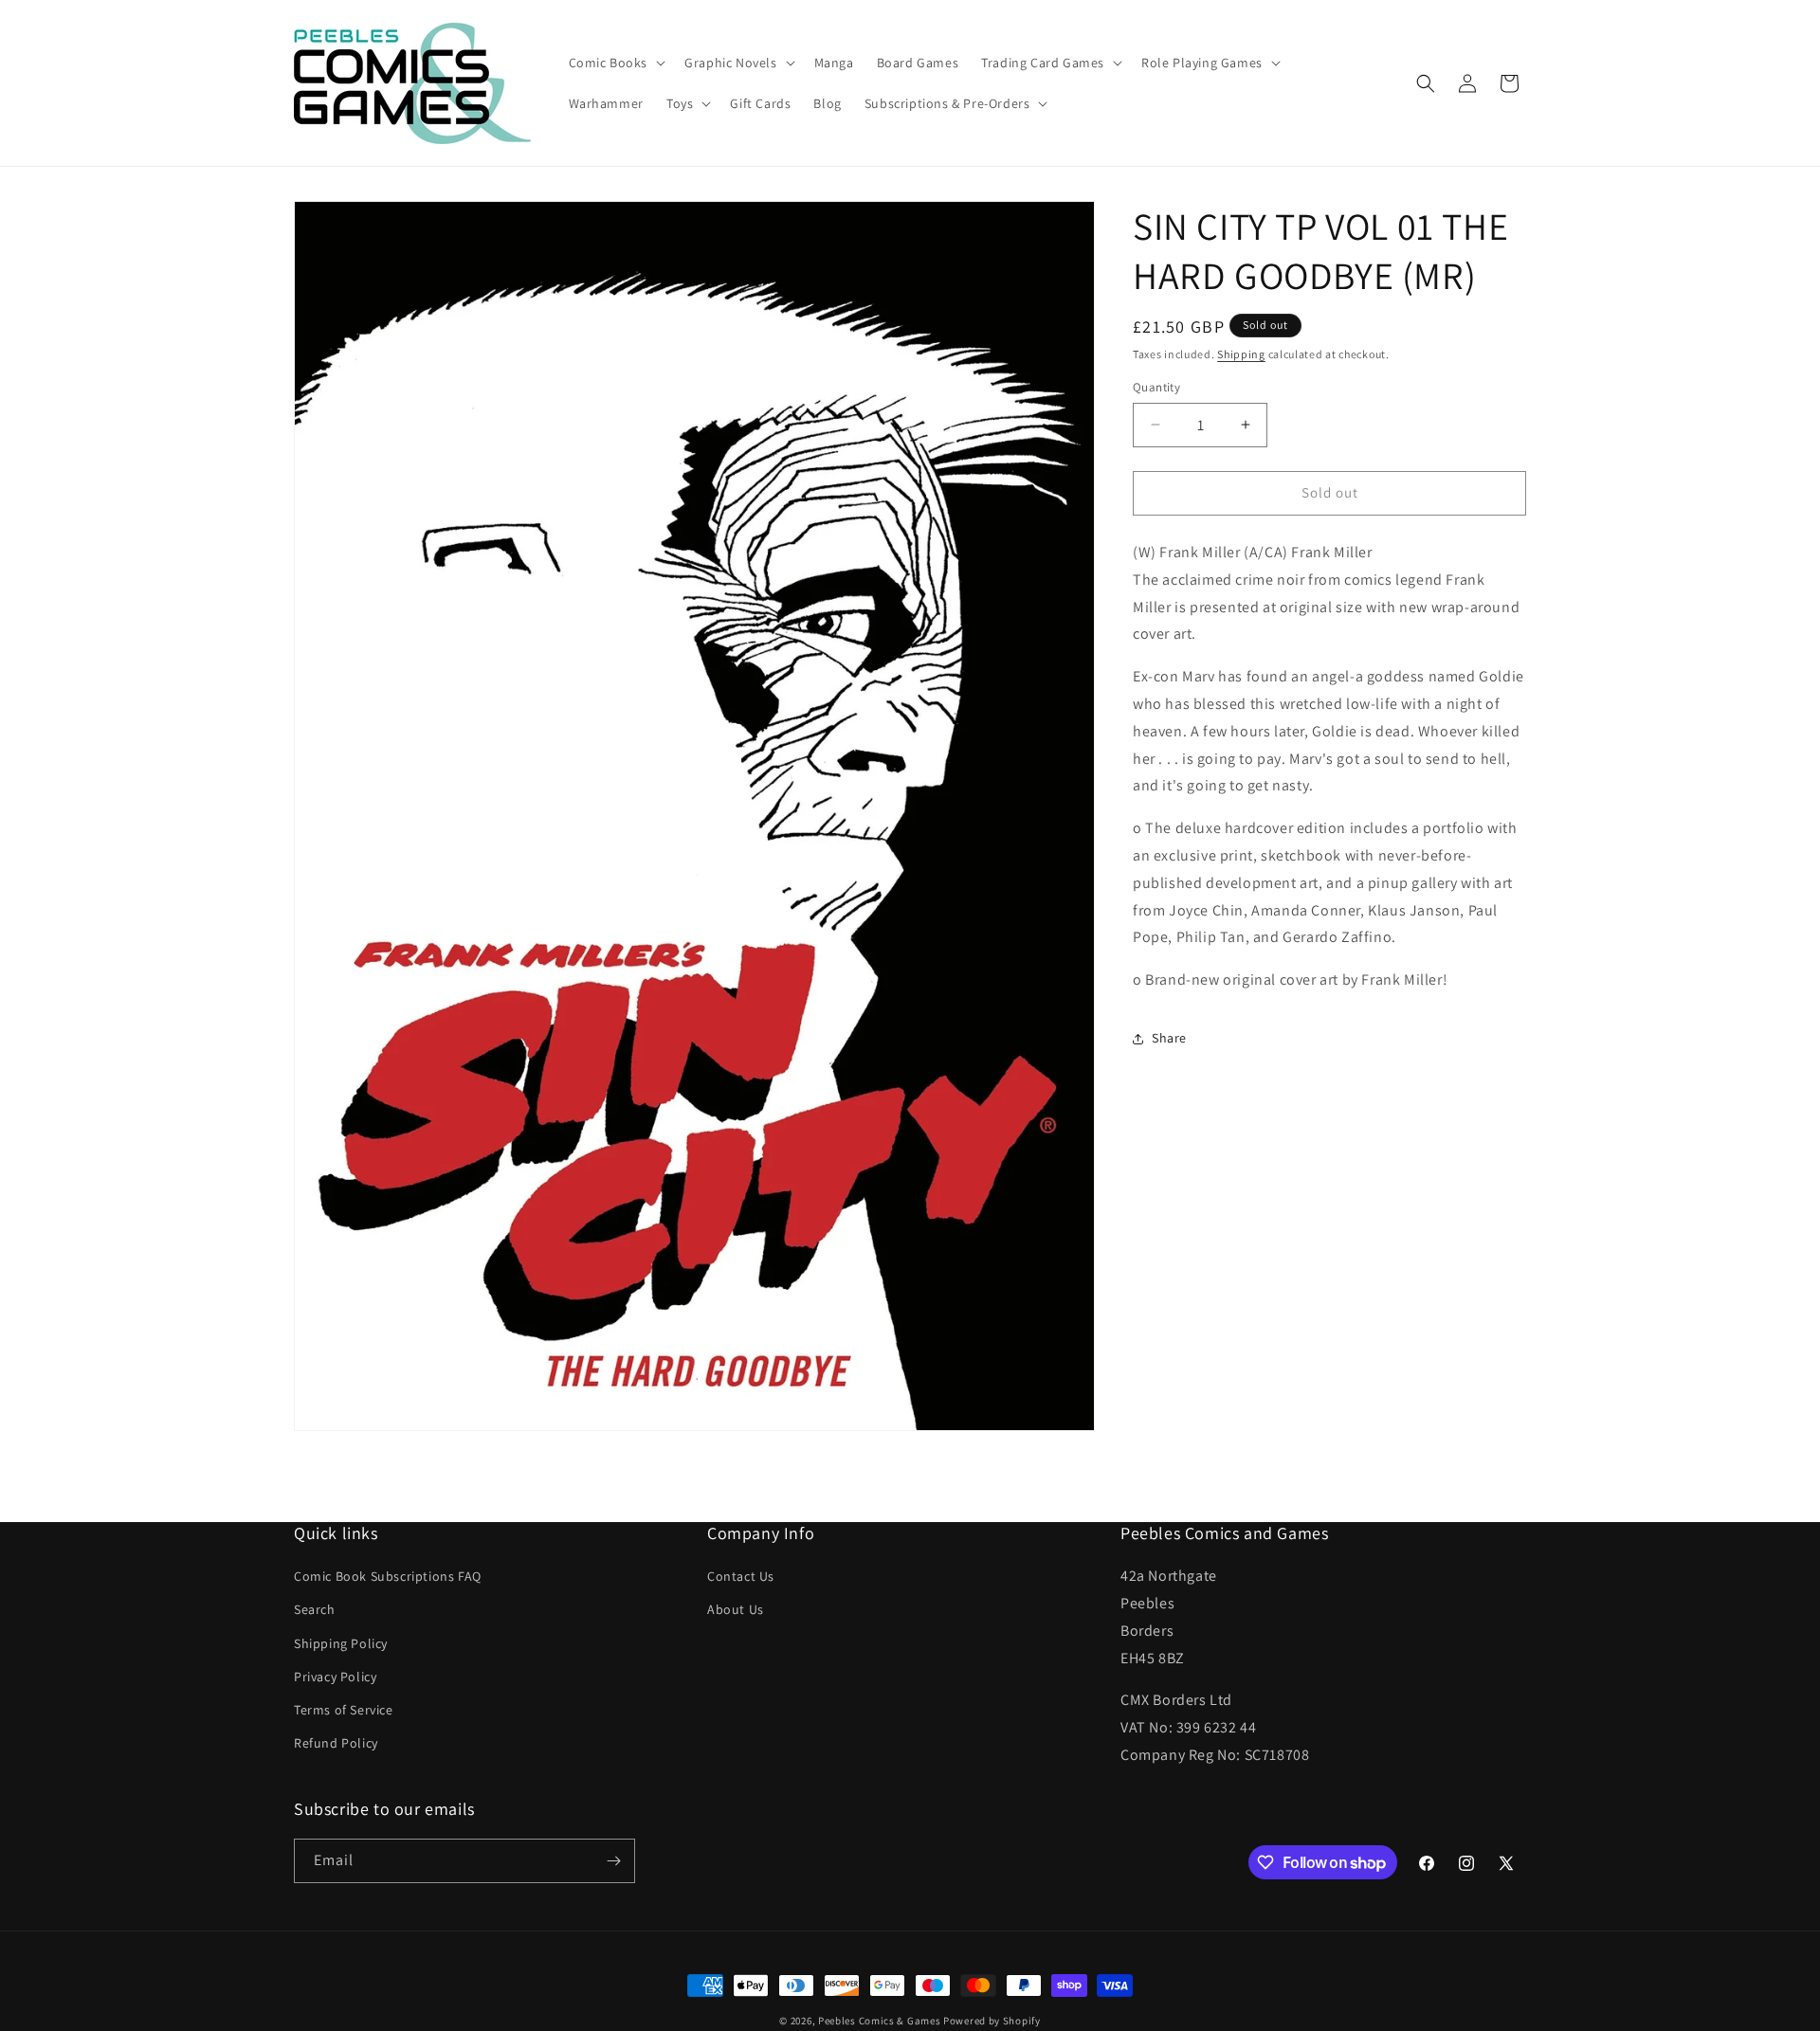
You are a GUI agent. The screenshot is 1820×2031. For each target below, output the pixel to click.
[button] (616, 63)
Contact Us (741, 1576)
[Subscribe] (613, 1861)
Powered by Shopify (992, 2021)
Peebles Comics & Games (879, 2021)
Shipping (1241, 354)
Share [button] (1169, 1038)
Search (315, 1609)
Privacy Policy (335, 1677)
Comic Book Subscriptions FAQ (388, 1576)
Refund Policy (336, 1743)
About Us (736, 1609)
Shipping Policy (341, 1643)
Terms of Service (344, 1710)
